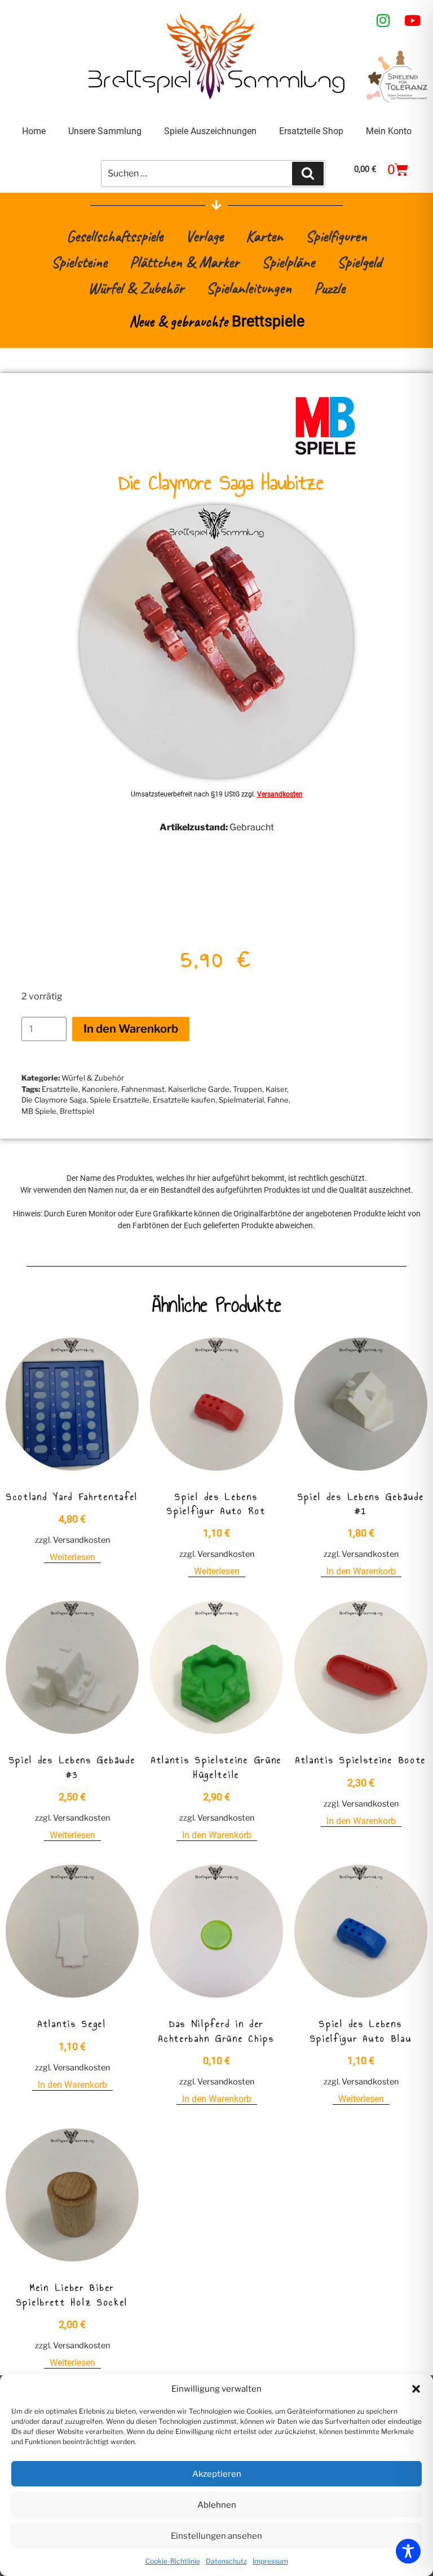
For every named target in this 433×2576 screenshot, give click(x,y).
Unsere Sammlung (105, 131)
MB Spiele (39, 1111)
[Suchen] (308, 174)
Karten (264, 236)
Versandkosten (280, 794)
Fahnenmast (143, 1089)
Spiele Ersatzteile (120, 1100)
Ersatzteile (60, 1089)
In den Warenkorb (131, 1029)
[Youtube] (413, 20)
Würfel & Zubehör (136, 288)
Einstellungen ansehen (216, 2536)
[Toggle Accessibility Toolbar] (408, 2551)
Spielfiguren (336, 236)
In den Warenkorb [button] (361, 1571)
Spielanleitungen (249, 288)
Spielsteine (79, 262)
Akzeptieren (217, 2474)
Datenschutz (226, 2561)
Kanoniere (100, 1089)
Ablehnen (217, 2505)
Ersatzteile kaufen (184, 1100)
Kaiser (276, 1089)
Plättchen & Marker (184, 262)
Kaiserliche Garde (199, 1089)
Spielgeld (359, 262)
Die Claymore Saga (54, 1100)
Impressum (270, 2561)
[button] (416, 2389)
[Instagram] (383, 20)
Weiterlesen (72, 1557)
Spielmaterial (241, 1100)
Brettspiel (77, 1111)
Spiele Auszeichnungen (210, 131)
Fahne (278, 1100)
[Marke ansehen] (325, 453)
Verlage (204, 236)
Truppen (248, 1089)
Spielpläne (288, 262)
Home (34, 131)
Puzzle (330, 288)
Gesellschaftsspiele (115, 236)
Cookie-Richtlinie (173, 2561)
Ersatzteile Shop (311, 131)
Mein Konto (389, 131)
